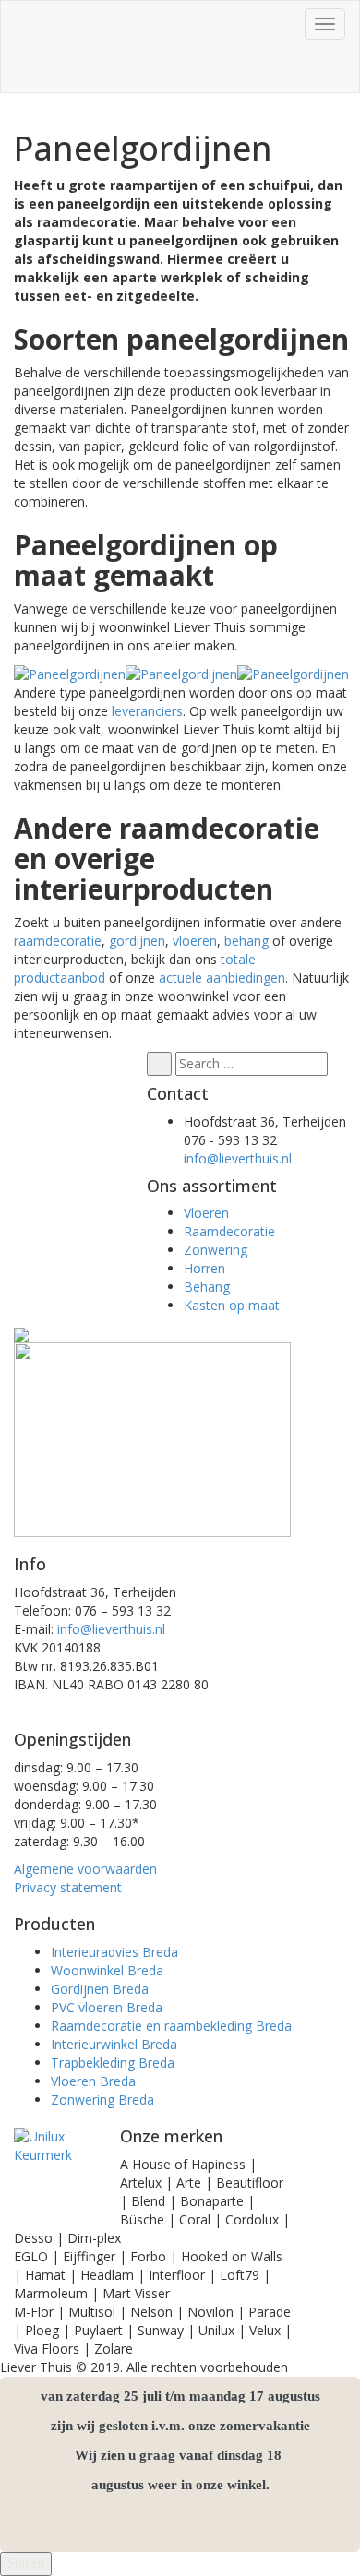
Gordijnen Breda (100, 1989)
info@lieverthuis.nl (238, 1158)
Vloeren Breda (93, 2081)
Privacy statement (68, 1887)
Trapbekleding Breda (113, 2063)
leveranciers (147, 711)
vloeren (195, 941)
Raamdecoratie (229, 1231)
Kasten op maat (232, 1305)
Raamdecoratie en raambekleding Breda (171, 2026)
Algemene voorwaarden (85, 1869)
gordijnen (137, 941)
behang (246, 941)
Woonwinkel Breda (107, 1970)
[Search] (159, 1064)
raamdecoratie (58, 941)
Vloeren (206, 1213)
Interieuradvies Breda (114, 1952)
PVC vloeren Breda (107, 2007)
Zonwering (216, 1250)
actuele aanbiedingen (222, 978)
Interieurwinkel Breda (114, 2044)
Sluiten (26, 2564)
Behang (207, 1287)
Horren (204, 1268)
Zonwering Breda (102, 2099)
